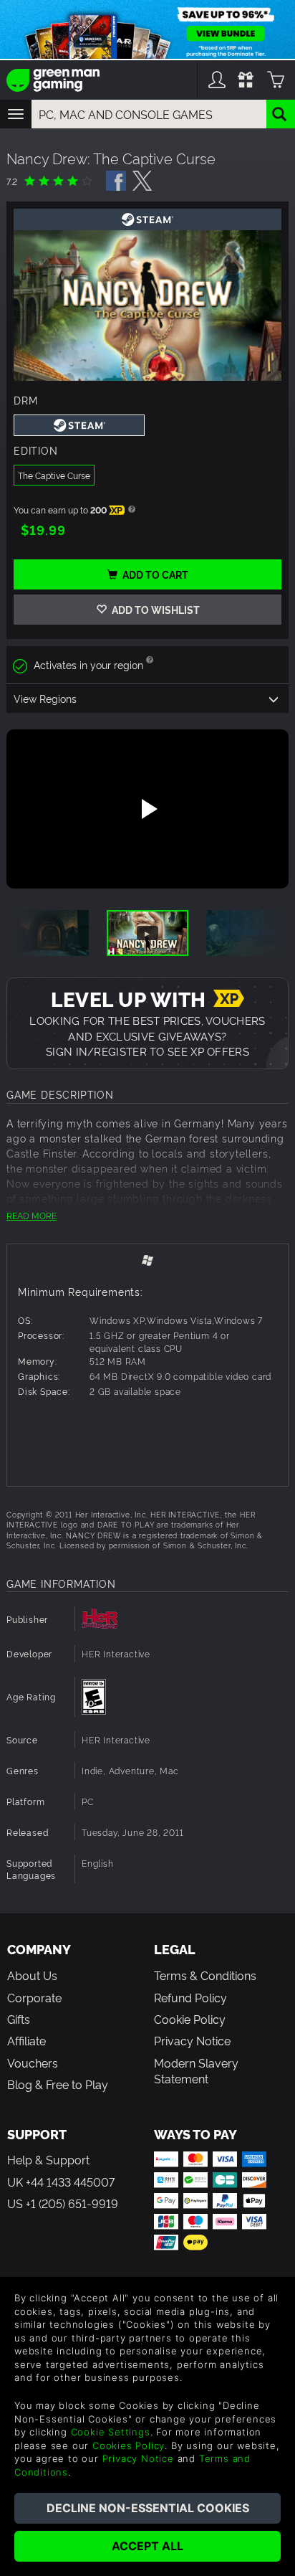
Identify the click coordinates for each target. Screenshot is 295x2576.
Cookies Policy (129, 2445)
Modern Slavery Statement (196, 2070)
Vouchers (33, 2063)
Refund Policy (190, 1997)
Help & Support (48, 2159)
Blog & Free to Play (58, 2084)
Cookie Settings (111, 2432)
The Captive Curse (54, 475)
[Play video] (147, 809)
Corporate (34, 1997)
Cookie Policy (190, 2019)
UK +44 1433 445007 (61, 2182)
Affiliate (26, 2040)
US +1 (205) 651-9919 (63, 2203)
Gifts (19, 2019)
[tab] (147, 1260)
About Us (32, 1975)
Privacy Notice (192, 2040)
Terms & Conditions (205, 1975)
